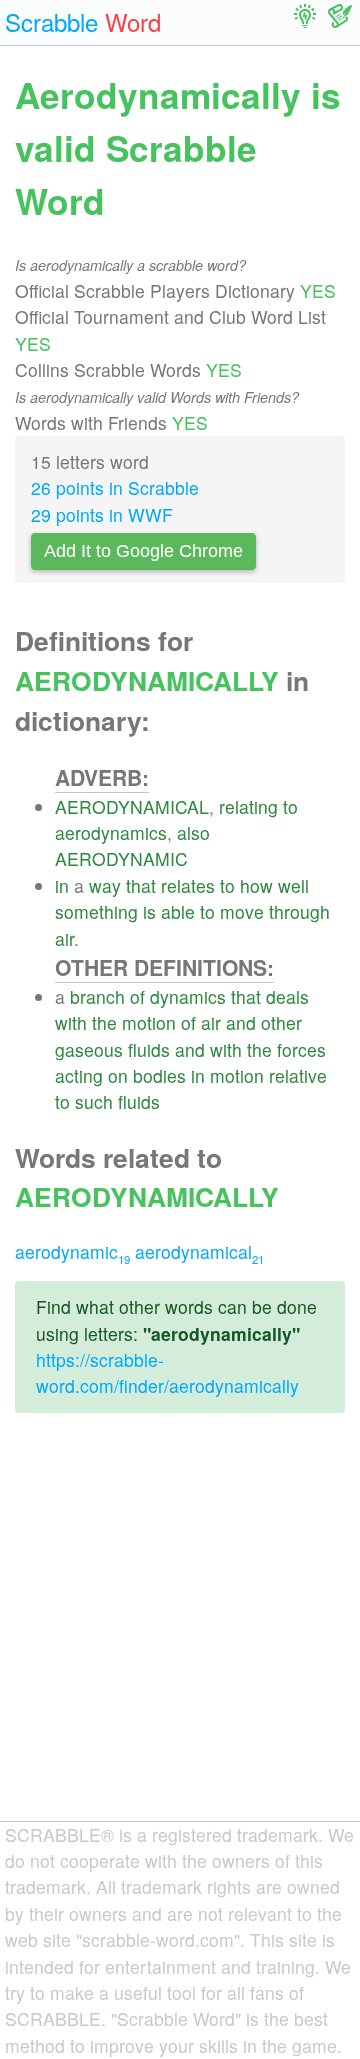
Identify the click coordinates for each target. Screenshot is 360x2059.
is (149, 911)
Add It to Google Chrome (143, 551)
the (104, 1022)
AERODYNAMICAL (132, 806)
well (293, 885)
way (105, 885)
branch (97, 996)
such (94, 1101)
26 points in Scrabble (115, 487)
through (299, 911)
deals (287, 996)
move (242, 911)
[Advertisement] (180, 1633)
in (62, 885)
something (96, 911)
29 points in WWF (102, 514)
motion (149, 1022)
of (137, 996)
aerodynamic (72, 1251)
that (141, 885)
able (178, 911)
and (241, 1022)
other (281, 1022)
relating (248, 806)
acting (79, 1075)
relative (298, 1075)
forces (301, 1049)
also (193, 832)
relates (188, 885)
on (118, 1075)
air (64, 938)
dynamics (188, 996)
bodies (159, 1075)
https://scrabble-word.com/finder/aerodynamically (167, 1372)
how (256, 885)
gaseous (89, 1049)
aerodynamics (111, 832)
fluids (149, 1049)
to (290, 806)
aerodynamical (199, 1251)
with (71, 1022)
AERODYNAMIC (121, 858)
